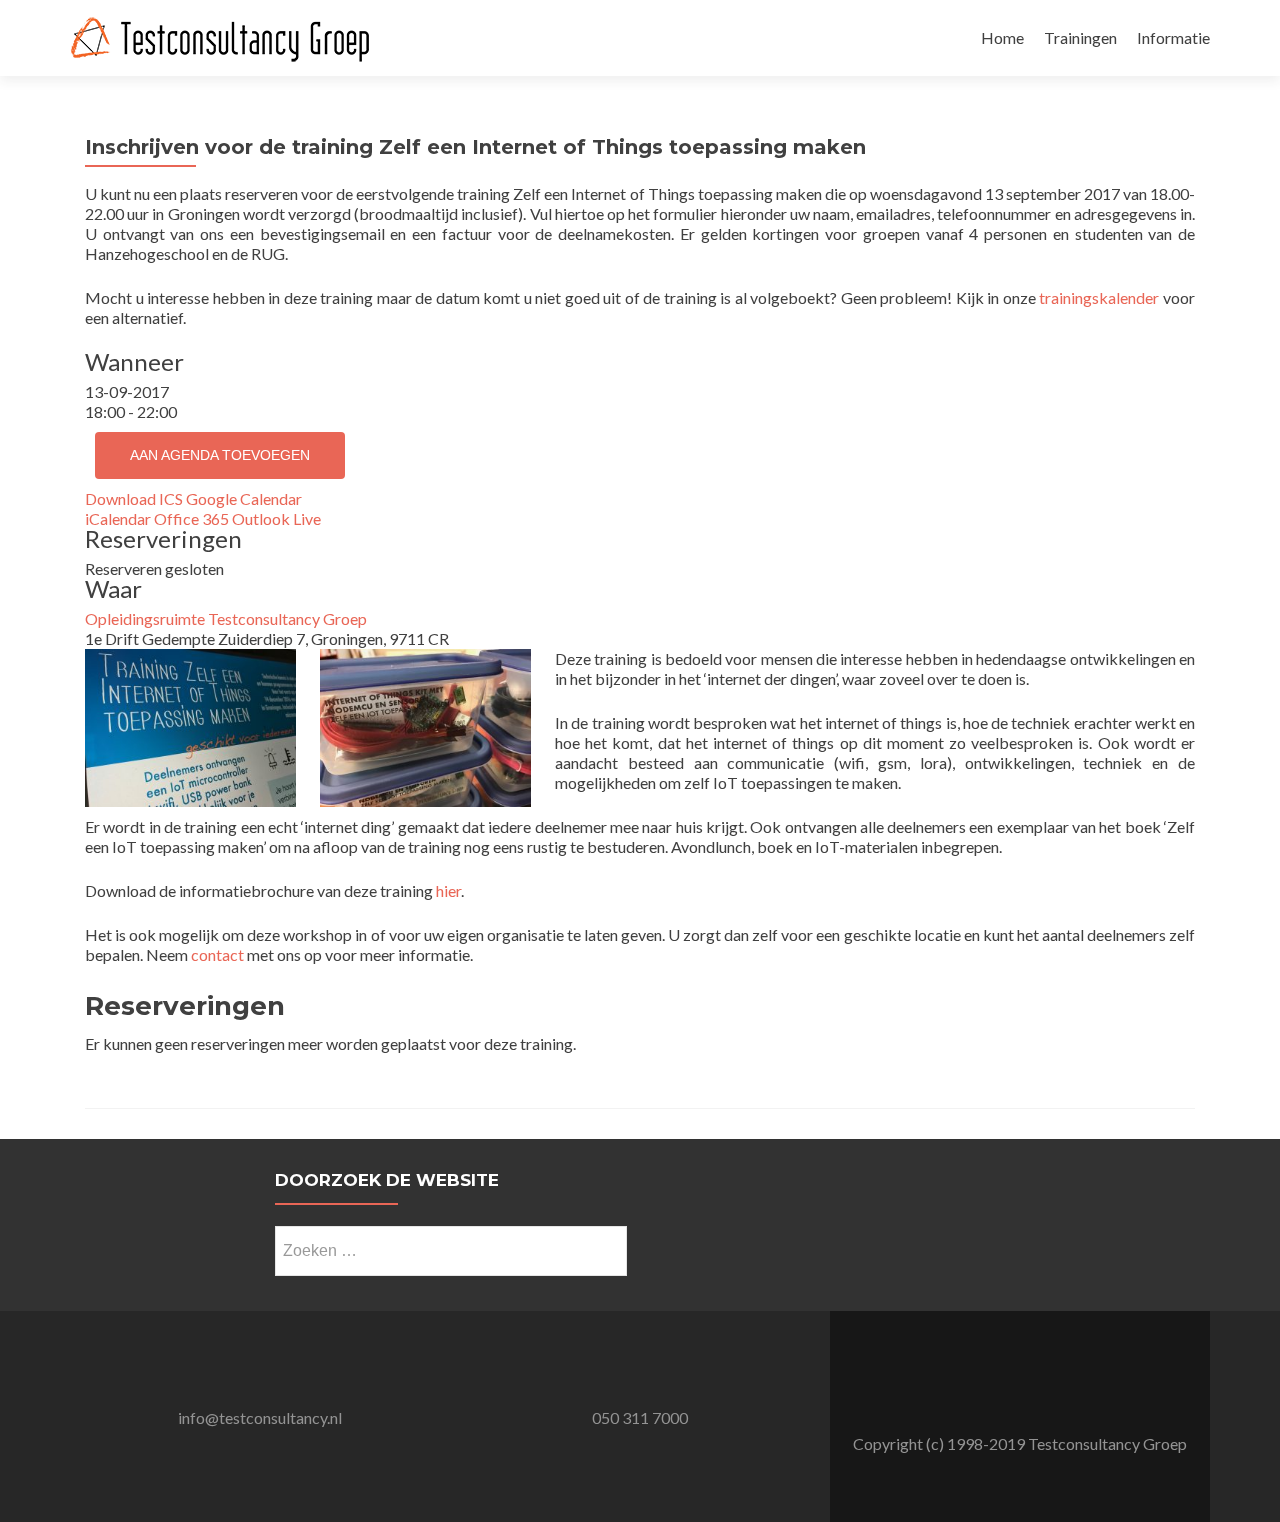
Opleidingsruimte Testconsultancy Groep (226, 618)
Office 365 (191, 518)
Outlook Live (276, 518)
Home (1002, 37)
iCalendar (118, 518)
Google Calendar (244, 498)
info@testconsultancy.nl (260, 1417)
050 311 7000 (640, 1417)
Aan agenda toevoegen (220, 455)
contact (217, 954)
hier (448, 890)
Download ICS (134, 498)
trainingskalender (1099, 297)
